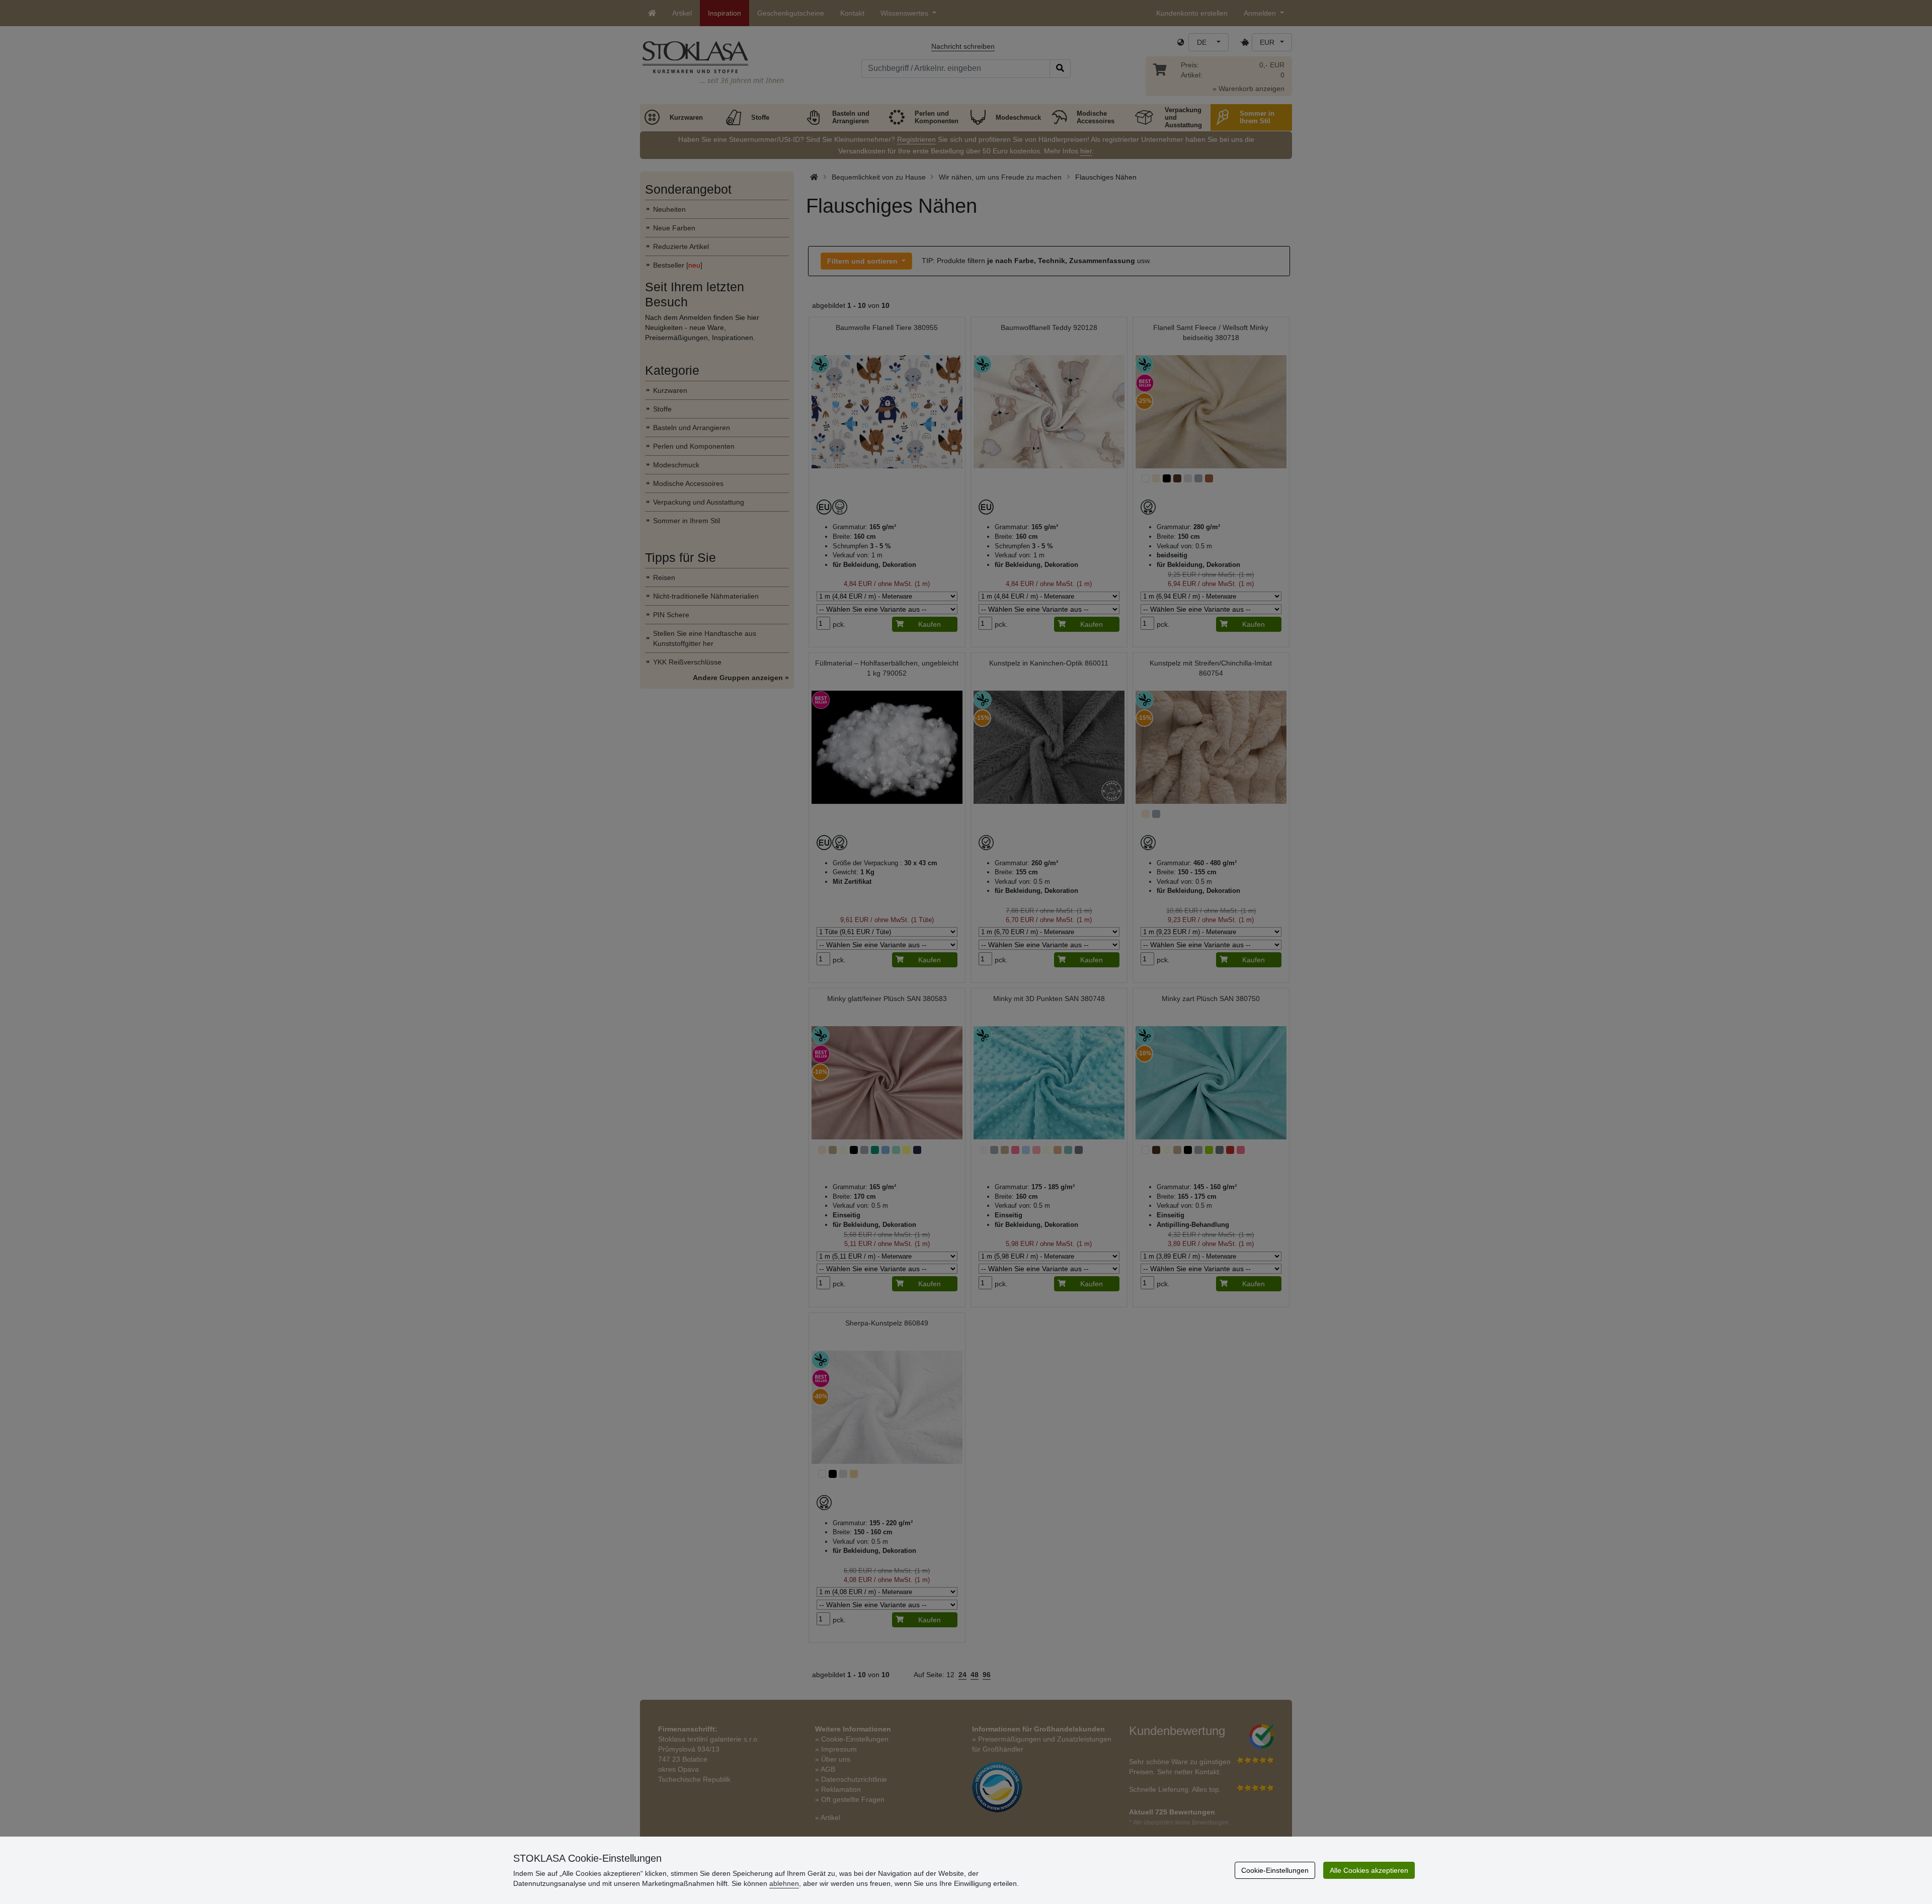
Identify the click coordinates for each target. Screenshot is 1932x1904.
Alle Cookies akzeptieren (1369, 1870)
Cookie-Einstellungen (1275, 1870)
